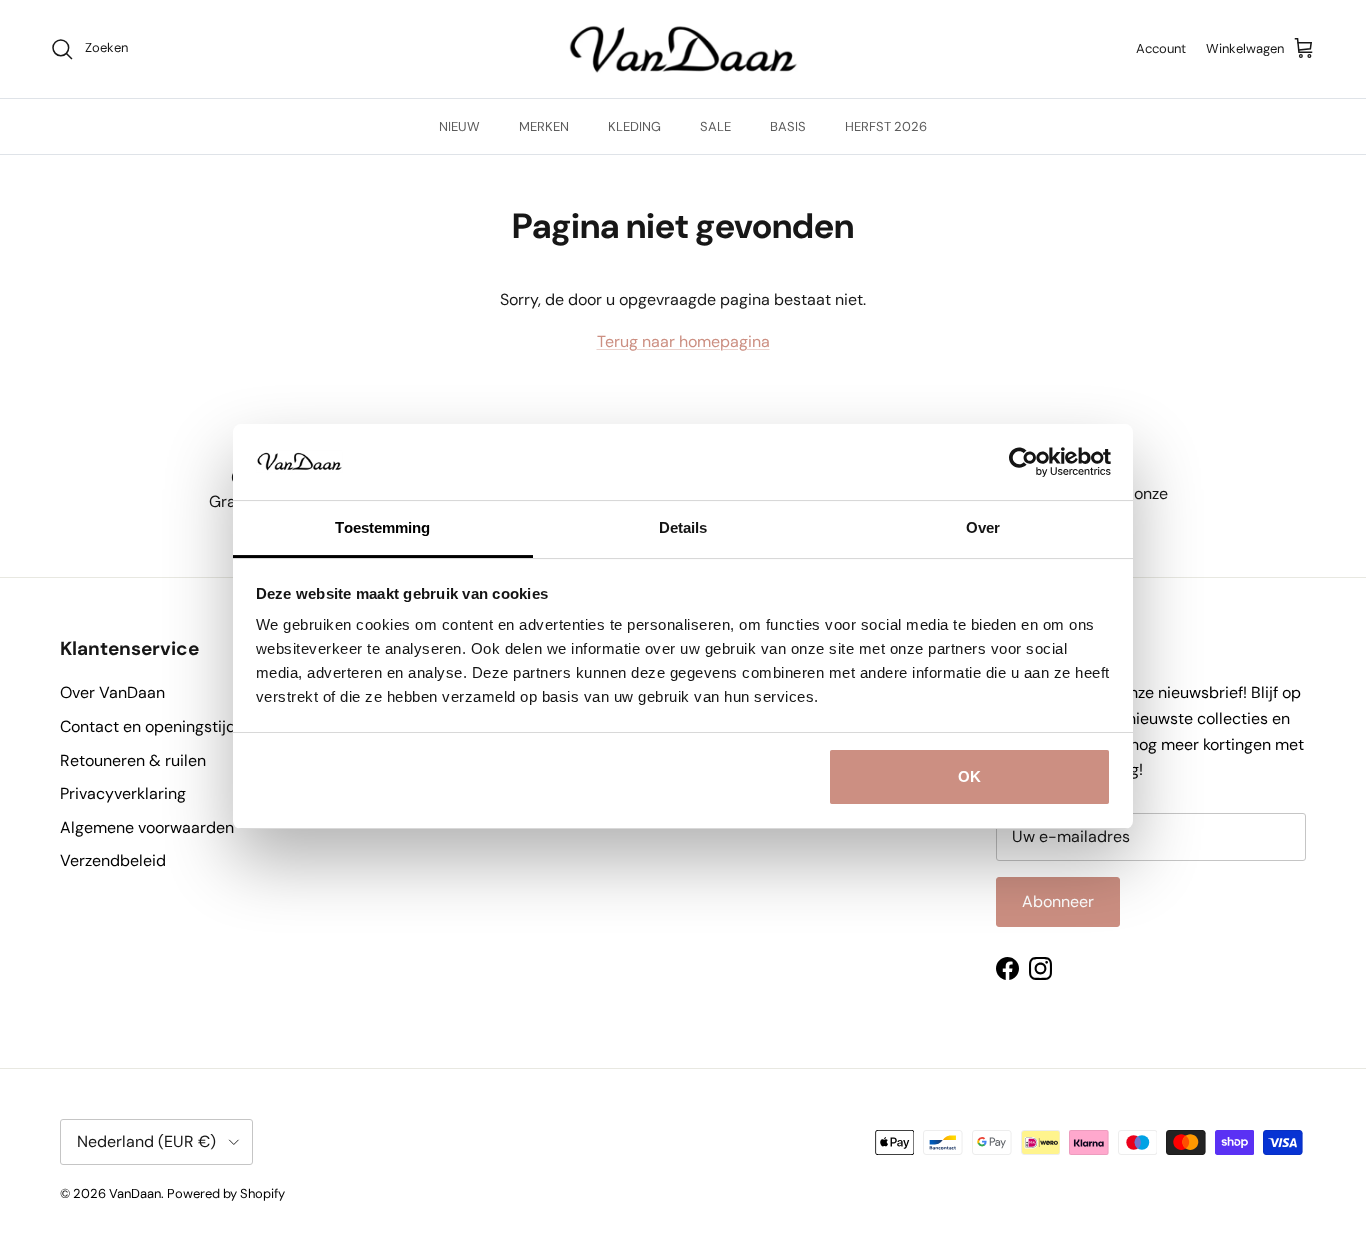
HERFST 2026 (886, 126)
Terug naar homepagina (683, 341)
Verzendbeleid (113, 860)
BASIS (788, 126)
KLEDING (634, 126)
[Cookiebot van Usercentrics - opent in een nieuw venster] (1023, 462)
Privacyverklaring (123, 793)
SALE (715, 126)
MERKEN (544, 126)
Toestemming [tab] (382, 527)
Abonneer (1058, 901)
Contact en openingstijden (157, 726)
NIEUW (459, 126)
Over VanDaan (112, 692)
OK (969, 776)
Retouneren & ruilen (133, 760)
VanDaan (135, 1193)
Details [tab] (683, 527)
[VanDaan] (683, 49)
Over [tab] (983, 527)
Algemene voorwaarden (147, 827)
